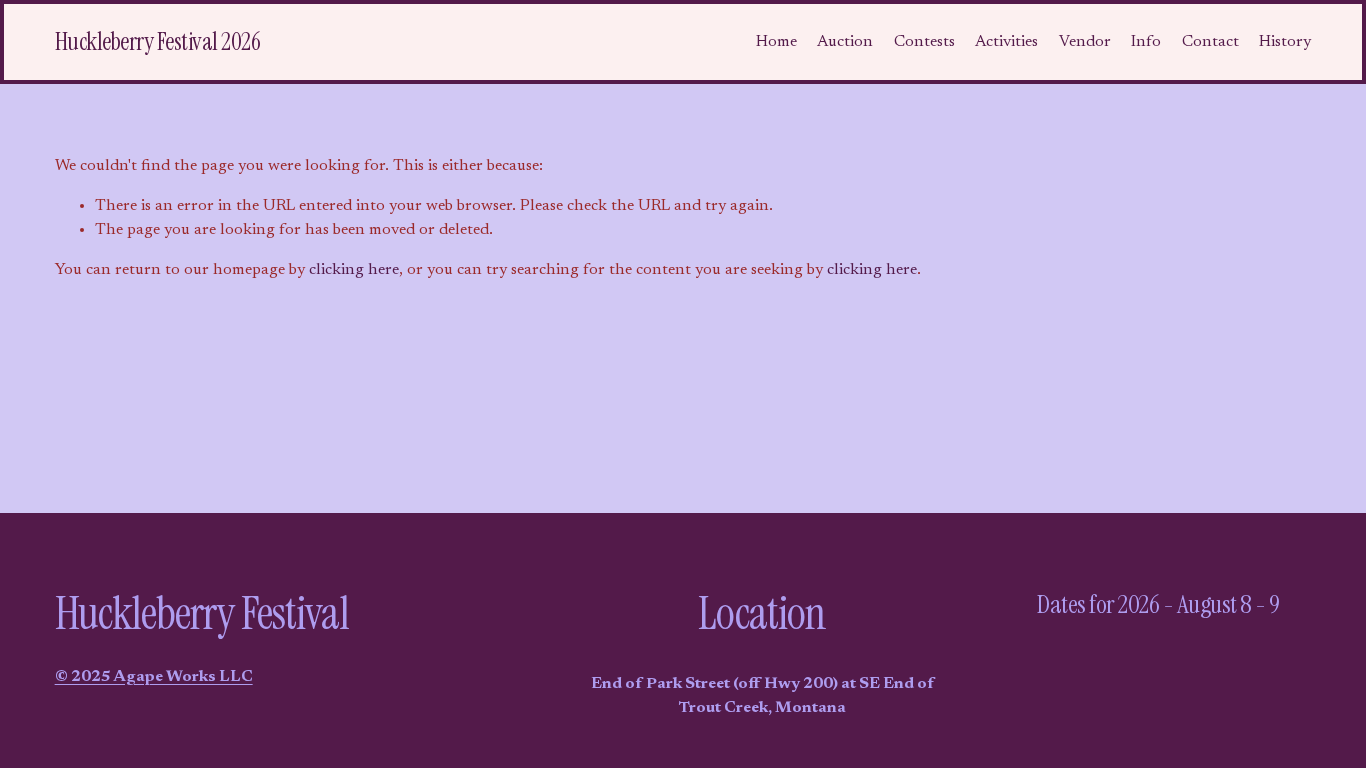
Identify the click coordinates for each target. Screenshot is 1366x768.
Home (776, 42)
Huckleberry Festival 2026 (158, 41)
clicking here (354, 270)
